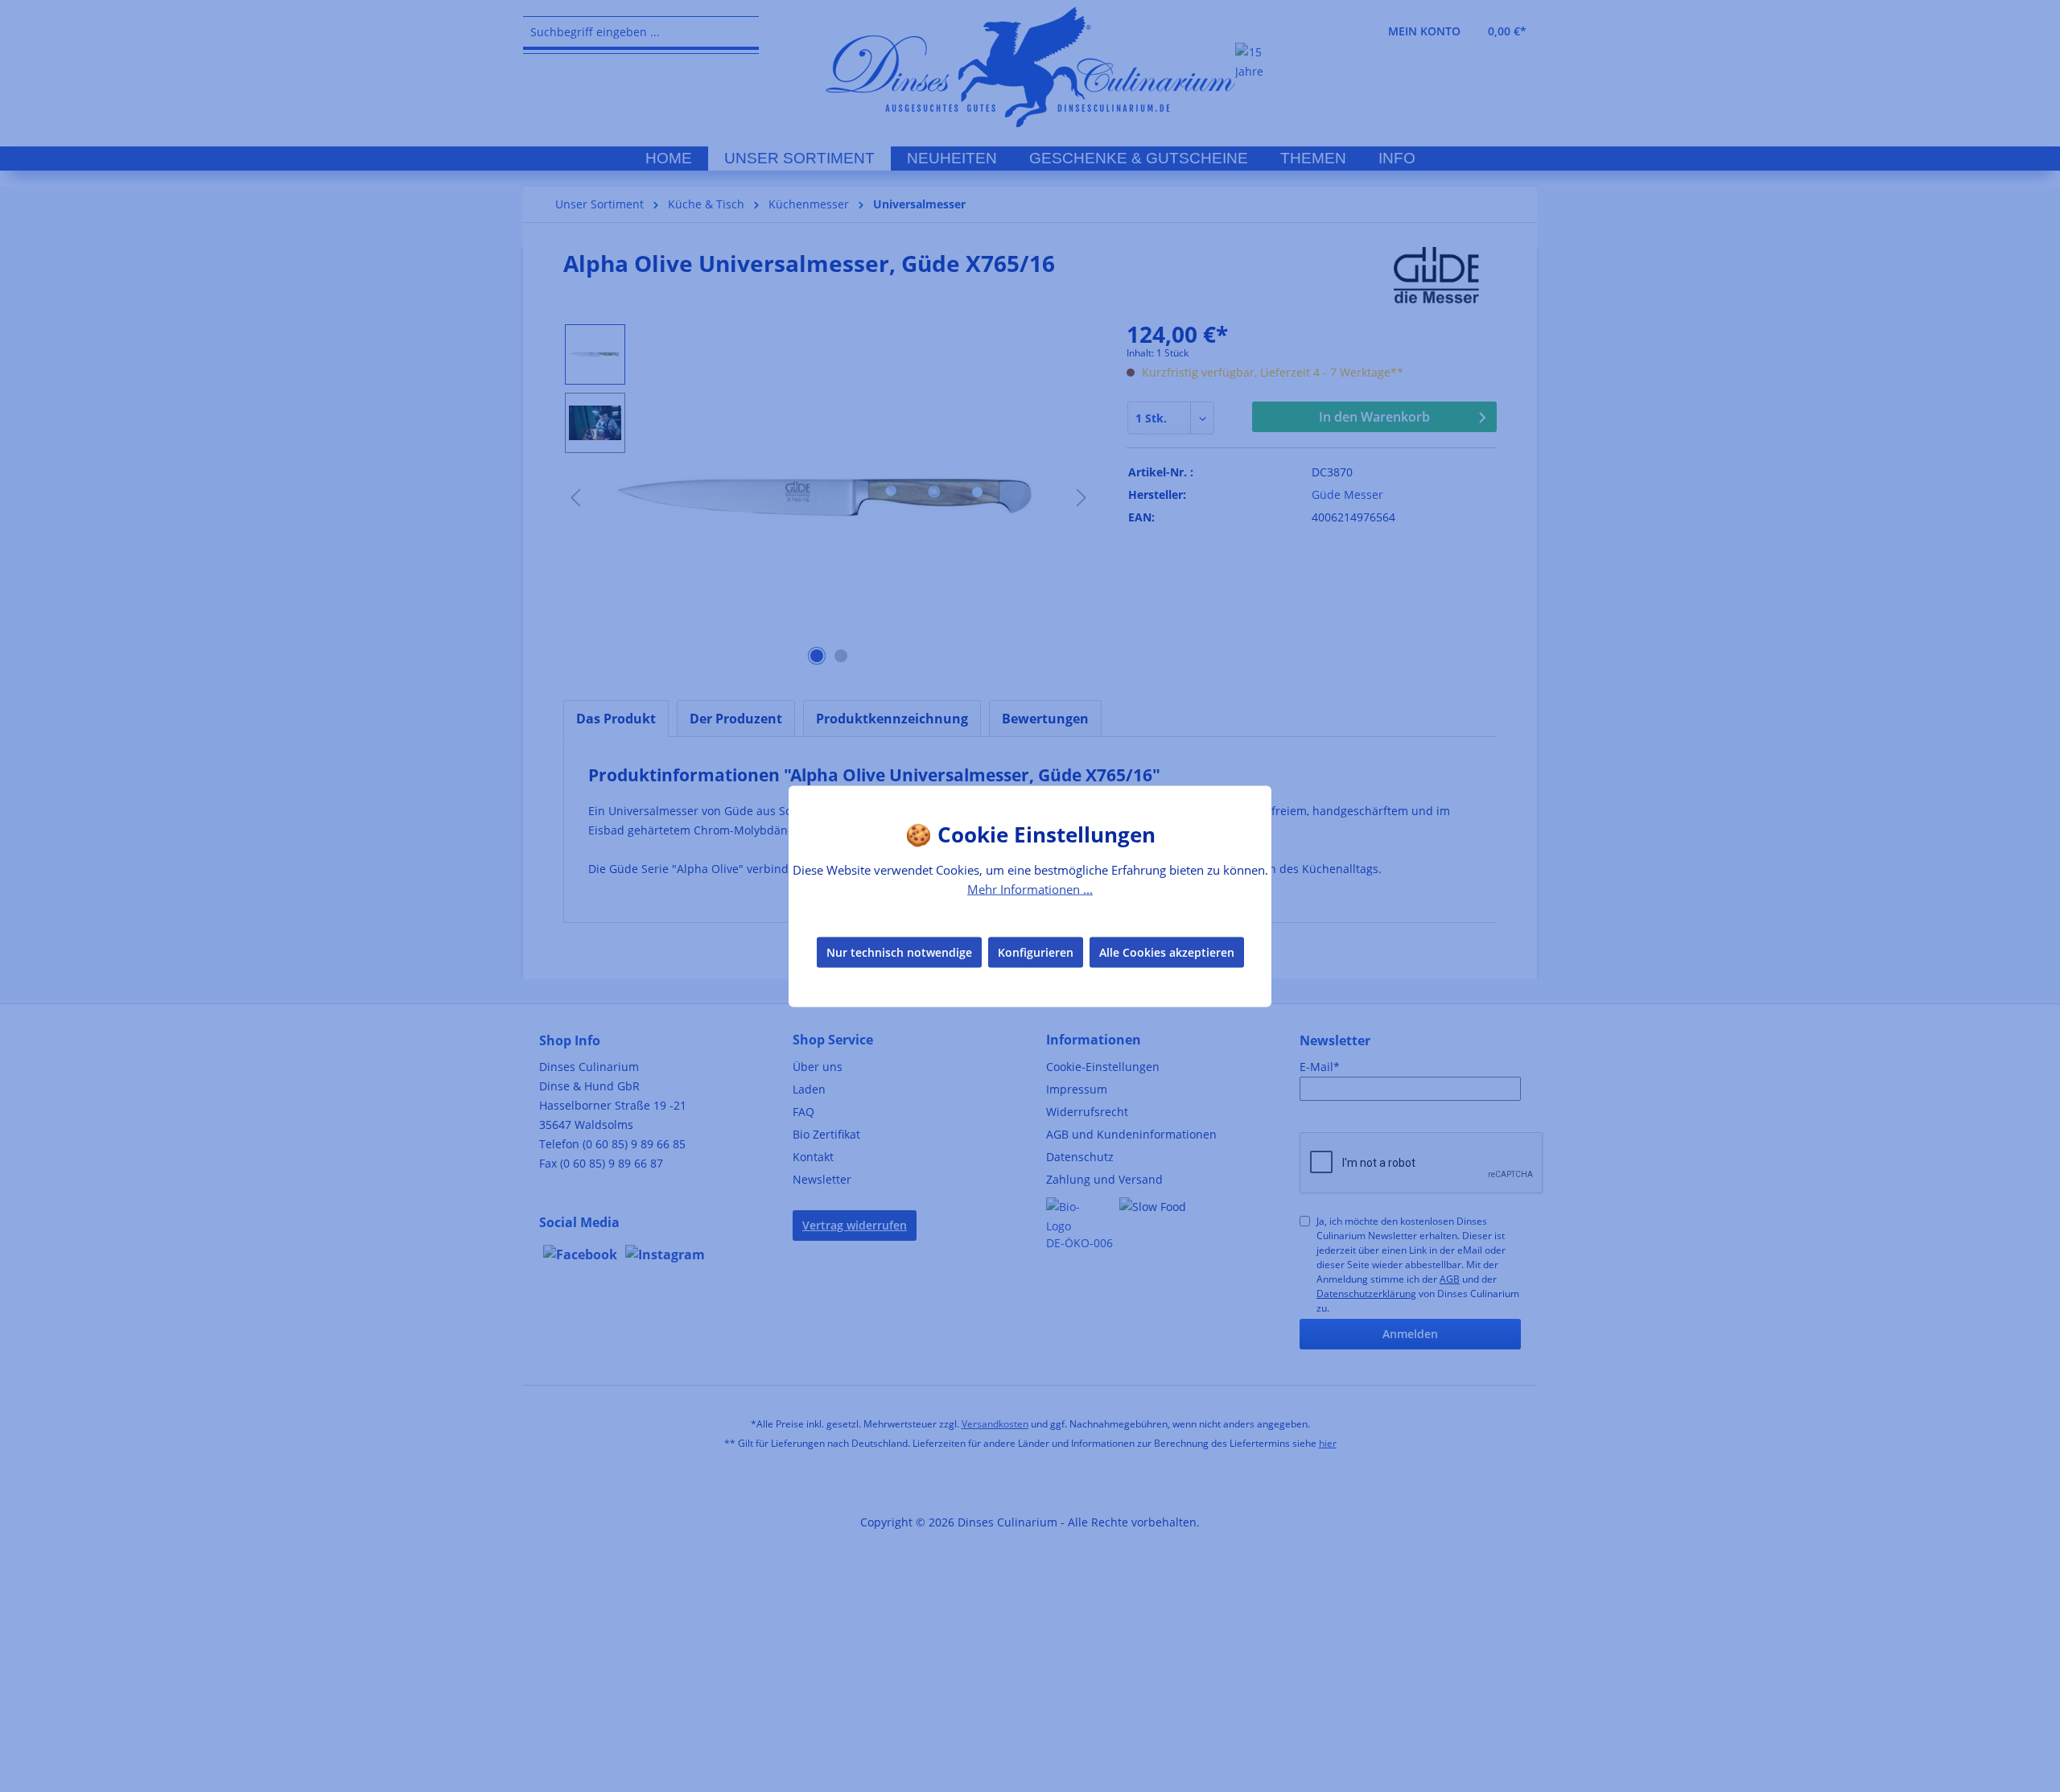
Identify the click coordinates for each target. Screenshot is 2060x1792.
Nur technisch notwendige (899, 952)
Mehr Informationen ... (1030, 888)
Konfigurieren (1036, 952)
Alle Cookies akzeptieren (1167, 952)
